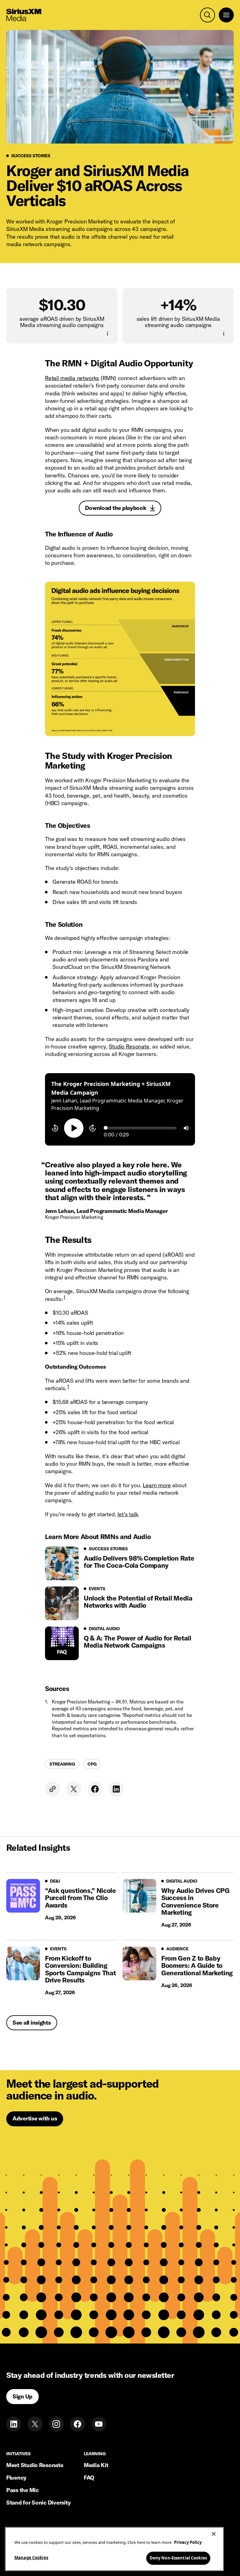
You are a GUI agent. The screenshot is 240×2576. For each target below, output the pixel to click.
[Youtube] (99, 2424)
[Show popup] (107, 334)
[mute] (186, 1128)
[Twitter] (35, 2424)
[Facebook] (77, 2424)
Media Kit (96, 2465)
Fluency (16, 2478)
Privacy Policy (188, 2542)
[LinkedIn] (14, 2424)
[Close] (214, 2534)
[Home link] (24, 15)
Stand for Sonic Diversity (38, 2503)
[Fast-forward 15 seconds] (92, 1128)
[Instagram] (56, 2424)
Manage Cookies (31, 2558)
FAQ (89, 2478)
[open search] (207, 15)
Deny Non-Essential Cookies (178, 2558)
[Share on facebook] (95, 1789)
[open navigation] (226, 15)
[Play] (74, 1128)
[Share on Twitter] (74, 1789)
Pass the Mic (22, 2490)
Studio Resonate (129, 1046)
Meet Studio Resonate (35, 2465)
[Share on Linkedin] (116, 1789)
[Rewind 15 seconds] (55, 1128)
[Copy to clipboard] (52, 1789)
